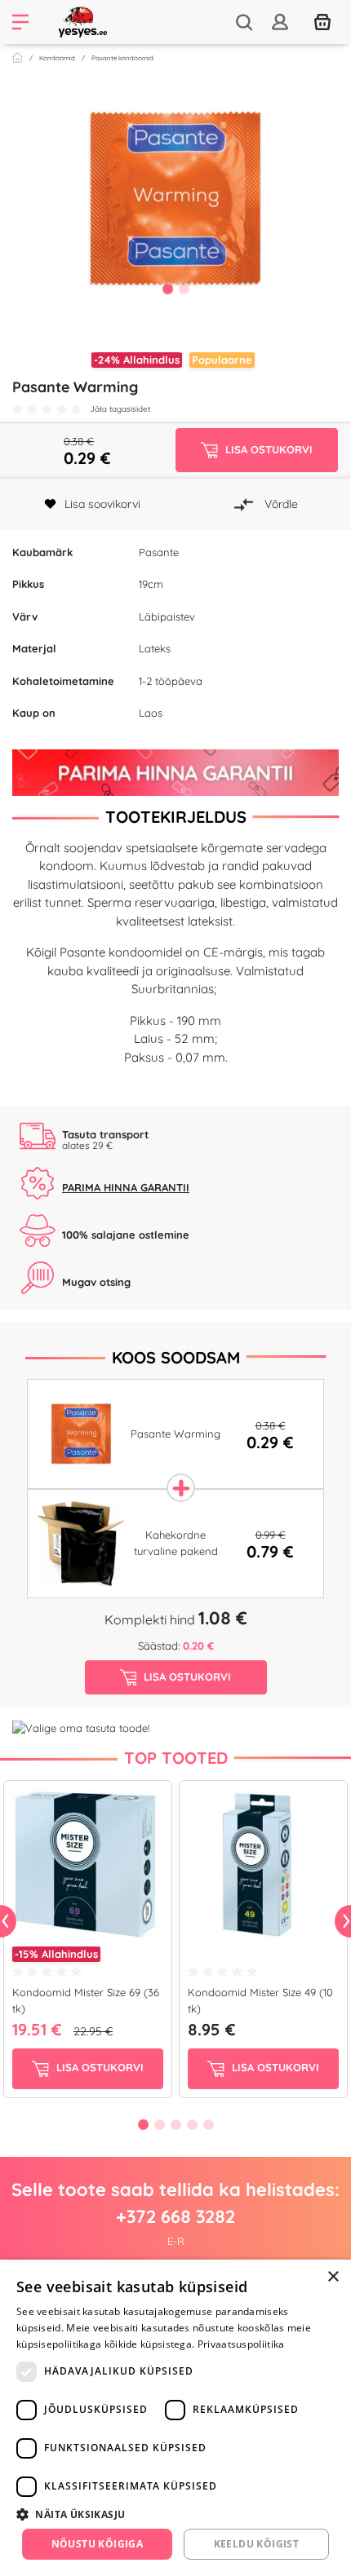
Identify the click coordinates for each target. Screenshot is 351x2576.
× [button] (333, 2277)
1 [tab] (167, 289)
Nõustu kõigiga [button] (98, 2544)
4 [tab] (192, 2124)
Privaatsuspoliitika (241, 2344)
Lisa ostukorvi (98, 2067)
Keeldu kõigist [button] (257, 2544)
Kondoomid (57, 58)
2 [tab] (184, 289)
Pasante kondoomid (122, 58)
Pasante (159, 552)
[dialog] (175, 2418)
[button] (175, 2514)
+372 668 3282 (175, 2216)
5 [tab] (208, 2124)
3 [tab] (175, 2124)
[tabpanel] (175, 199)
